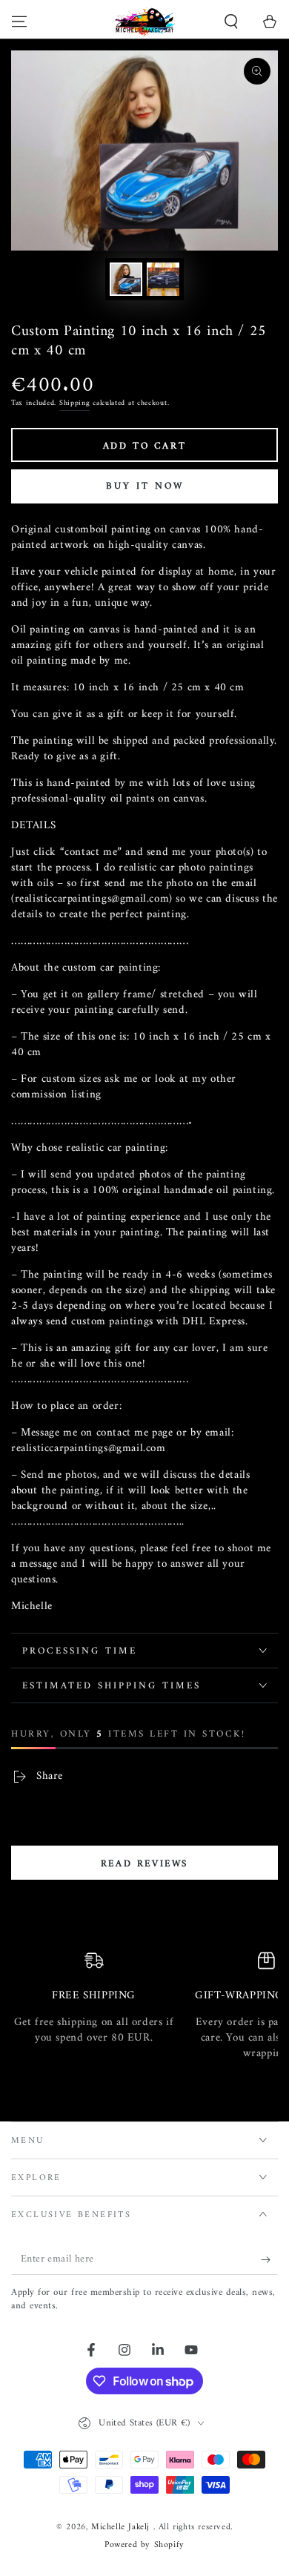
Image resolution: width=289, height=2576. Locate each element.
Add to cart (145, 446)
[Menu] (19, 22)
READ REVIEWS (144, 1864)
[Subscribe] (269, 2260)
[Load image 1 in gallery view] (126, 279)
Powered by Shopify (144, 2546)
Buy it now (145, 486)
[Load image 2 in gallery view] (163, 279)
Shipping (75, 403)
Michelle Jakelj (122, 2527)
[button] (231, 22)
